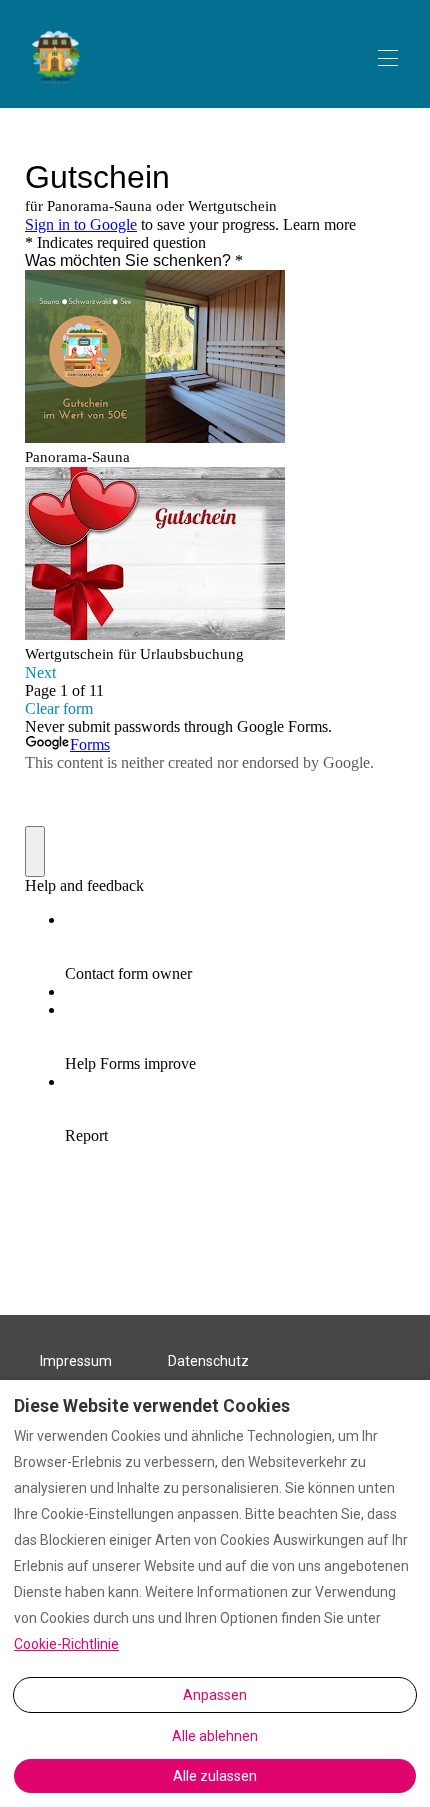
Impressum (76, 1361)
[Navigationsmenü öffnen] (388, 58)
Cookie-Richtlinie (66, 1644)
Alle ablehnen (215, 1736)
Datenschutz (208, 1361)
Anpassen (215, 1695)
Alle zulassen (215, 1776)
